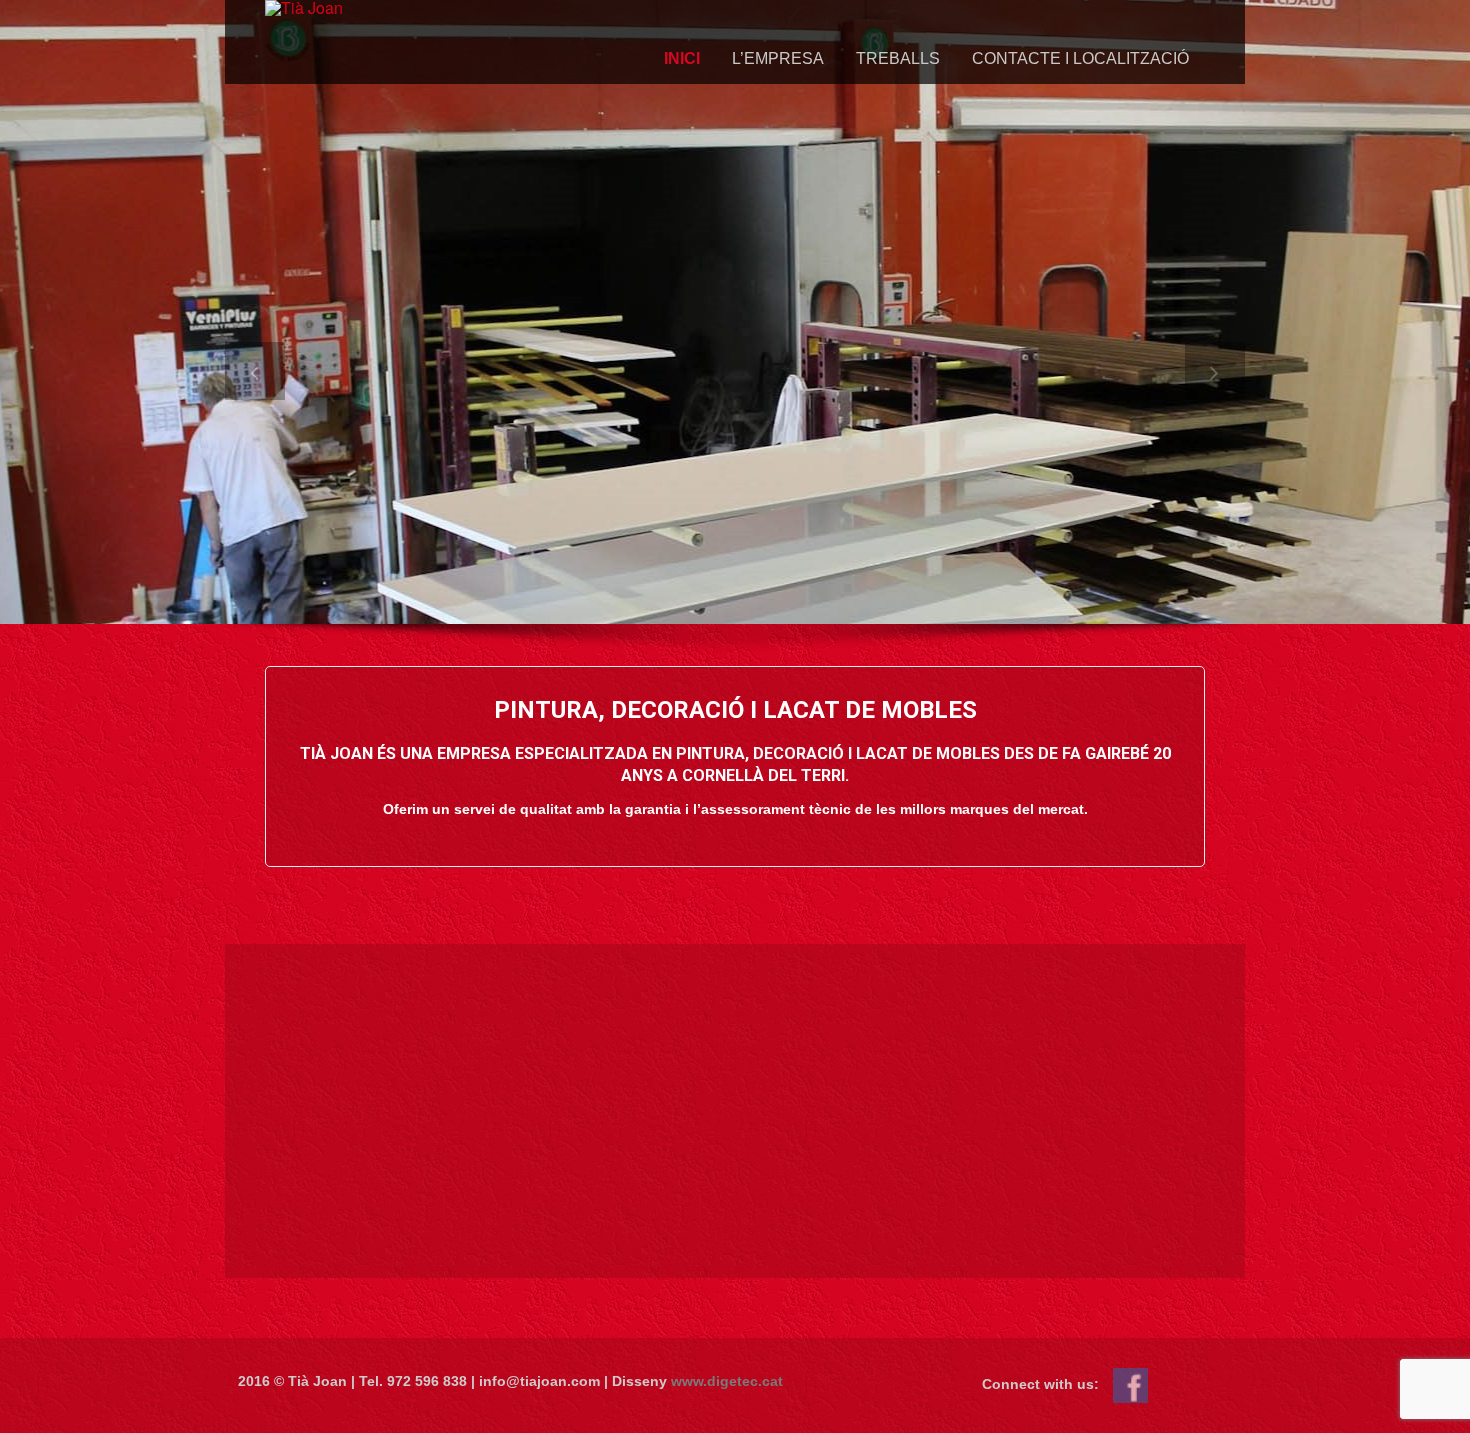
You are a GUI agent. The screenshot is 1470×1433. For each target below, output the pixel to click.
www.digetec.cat (727, 1381)
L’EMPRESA (778, 58)
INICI (682, 58)
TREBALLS (898, 58)
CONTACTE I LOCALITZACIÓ (1080, 58)
